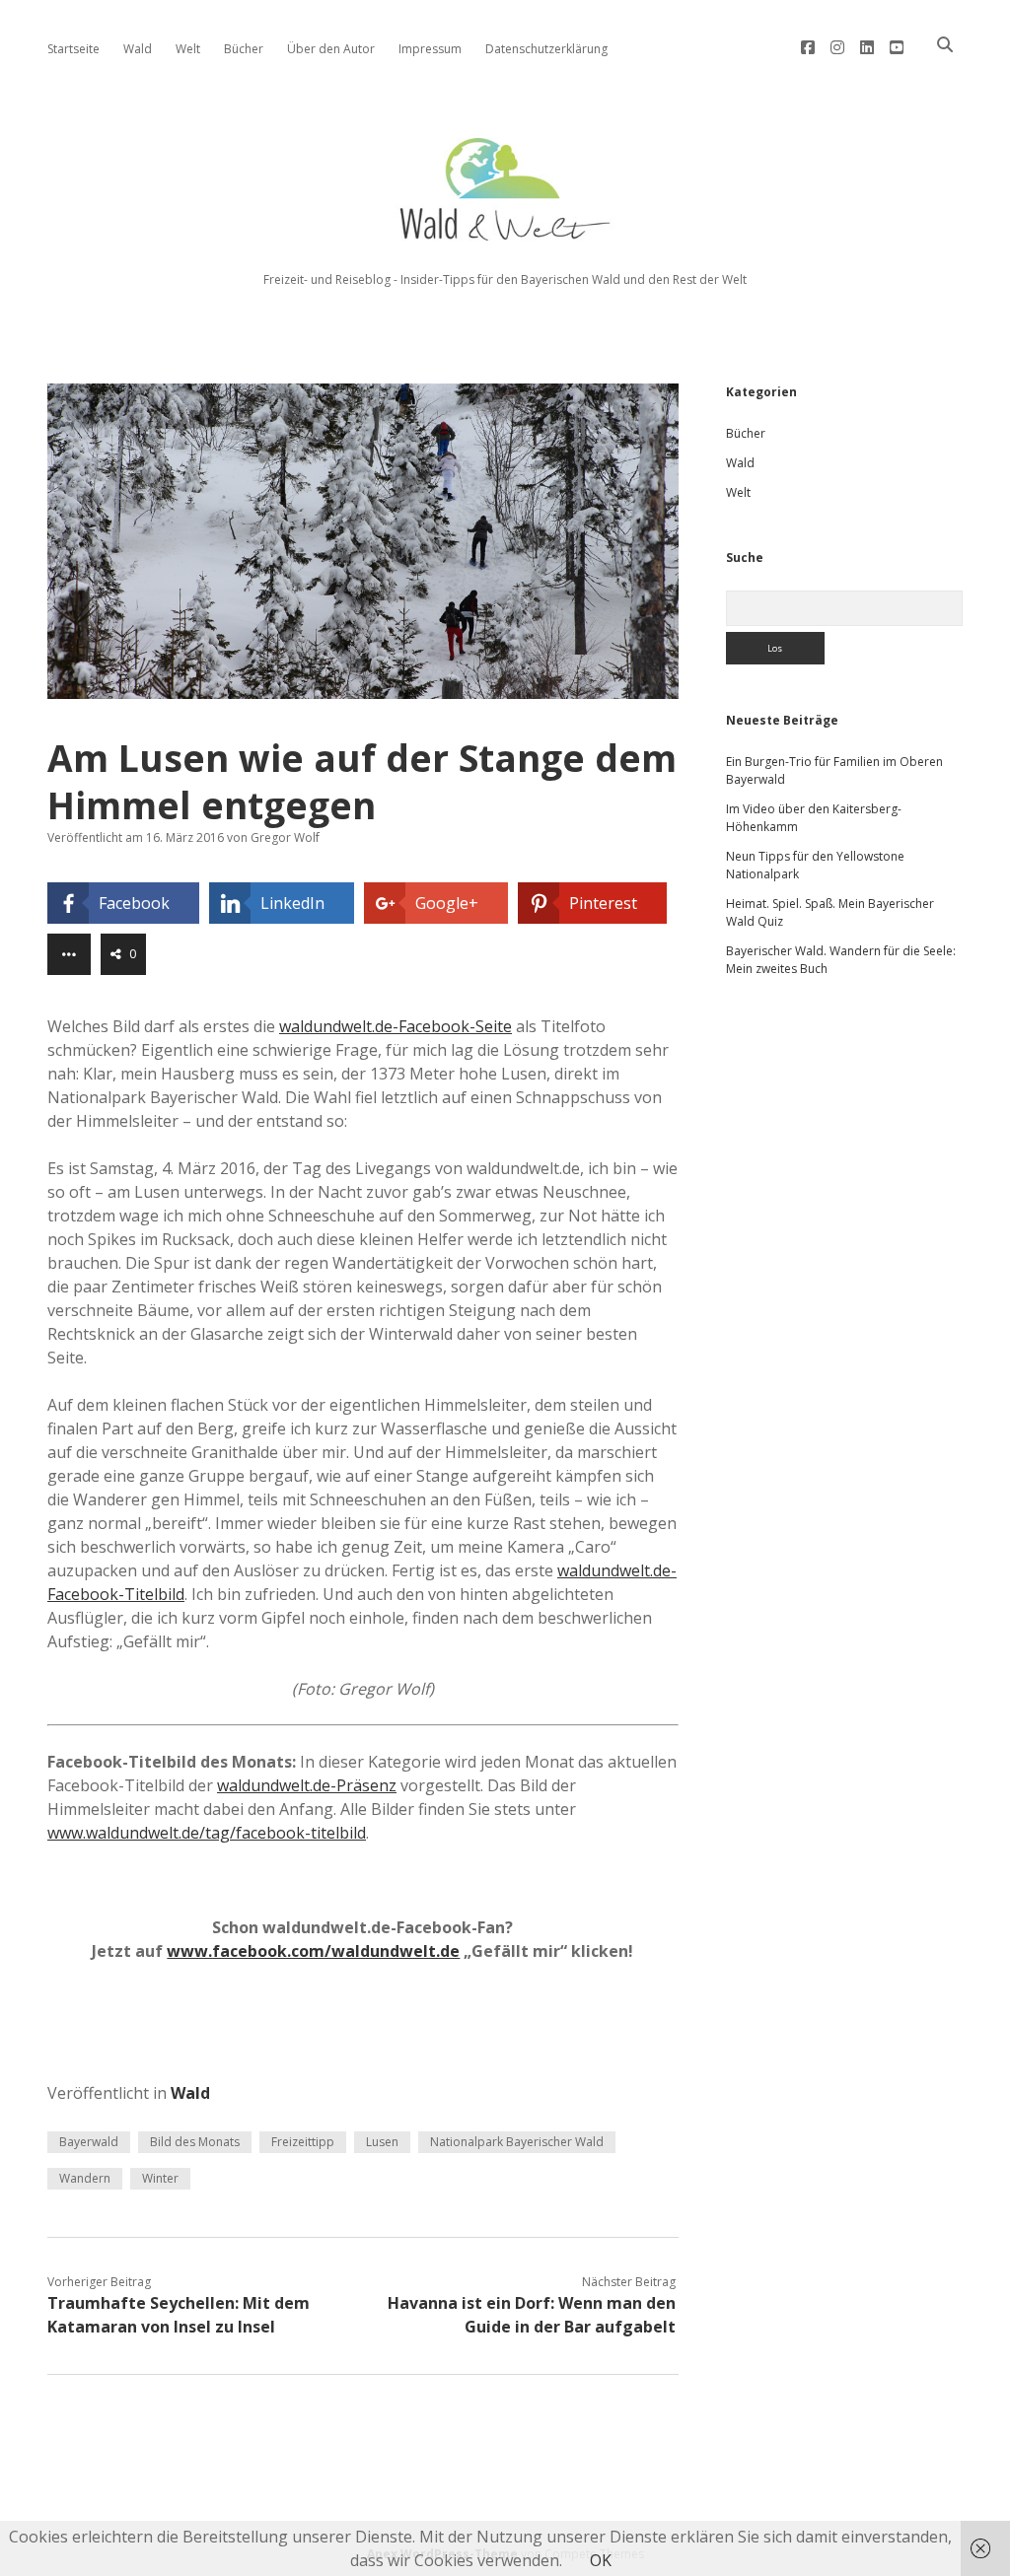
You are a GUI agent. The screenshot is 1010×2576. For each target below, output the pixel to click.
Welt (188, 49)
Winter (160, 2178)
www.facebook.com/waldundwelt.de (313, 1951)
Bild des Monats (195, 2142)
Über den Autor (331, 49)
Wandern (85, 2178)
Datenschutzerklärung (546, 49)
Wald (138, 49)
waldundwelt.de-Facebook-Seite (396, 1026)
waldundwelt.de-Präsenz (307, 1785)
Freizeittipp (303, 2142)
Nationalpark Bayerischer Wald (517, 2142)
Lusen (382, 2142)
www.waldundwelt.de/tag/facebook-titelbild (207, 1833)
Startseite (73, 49)
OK (601, 2560)
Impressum (430, 49)
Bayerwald (89, 2142)
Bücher (244, 49)
